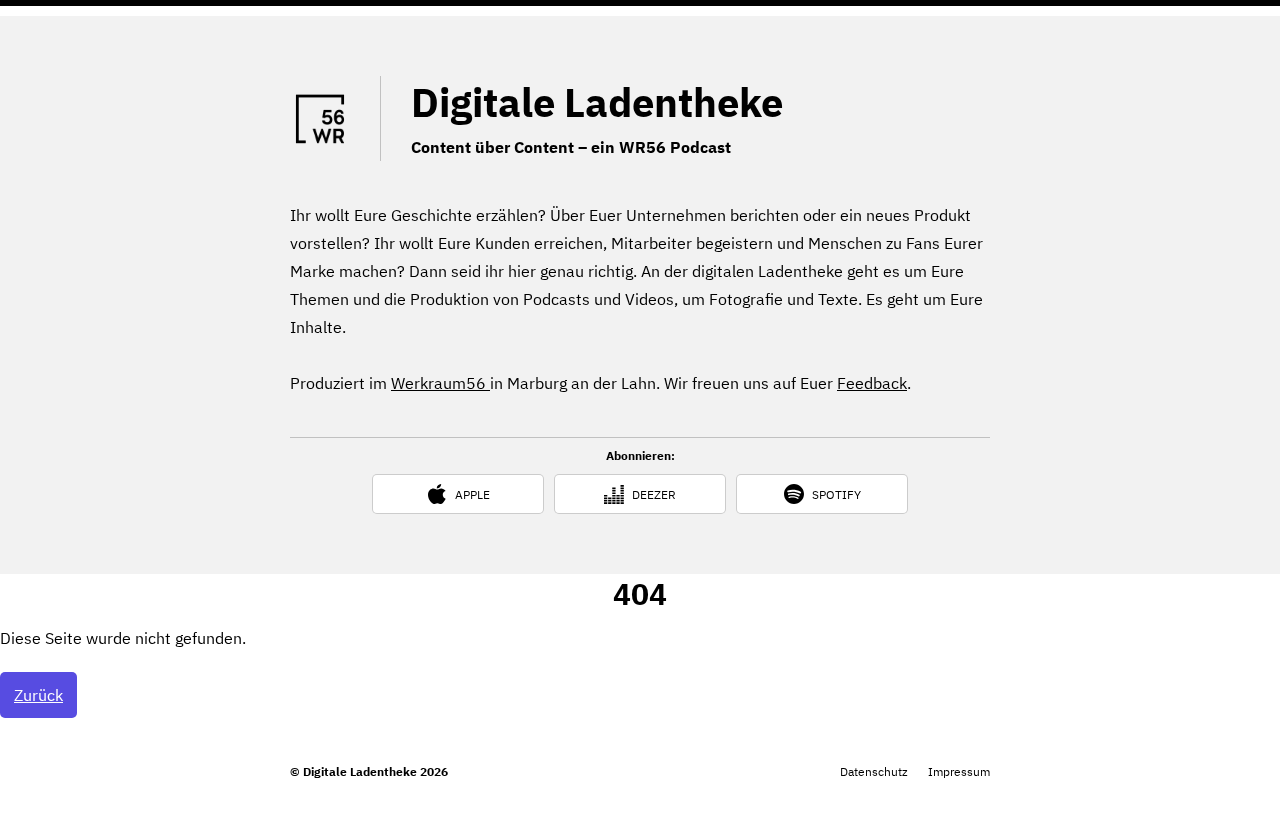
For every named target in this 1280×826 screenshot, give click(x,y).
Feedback (872, 383)
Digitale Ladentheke (597, 102)
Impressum (959, 771)
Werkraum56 (440, 383)
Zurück (38, 695)
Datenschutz (874, 771)
